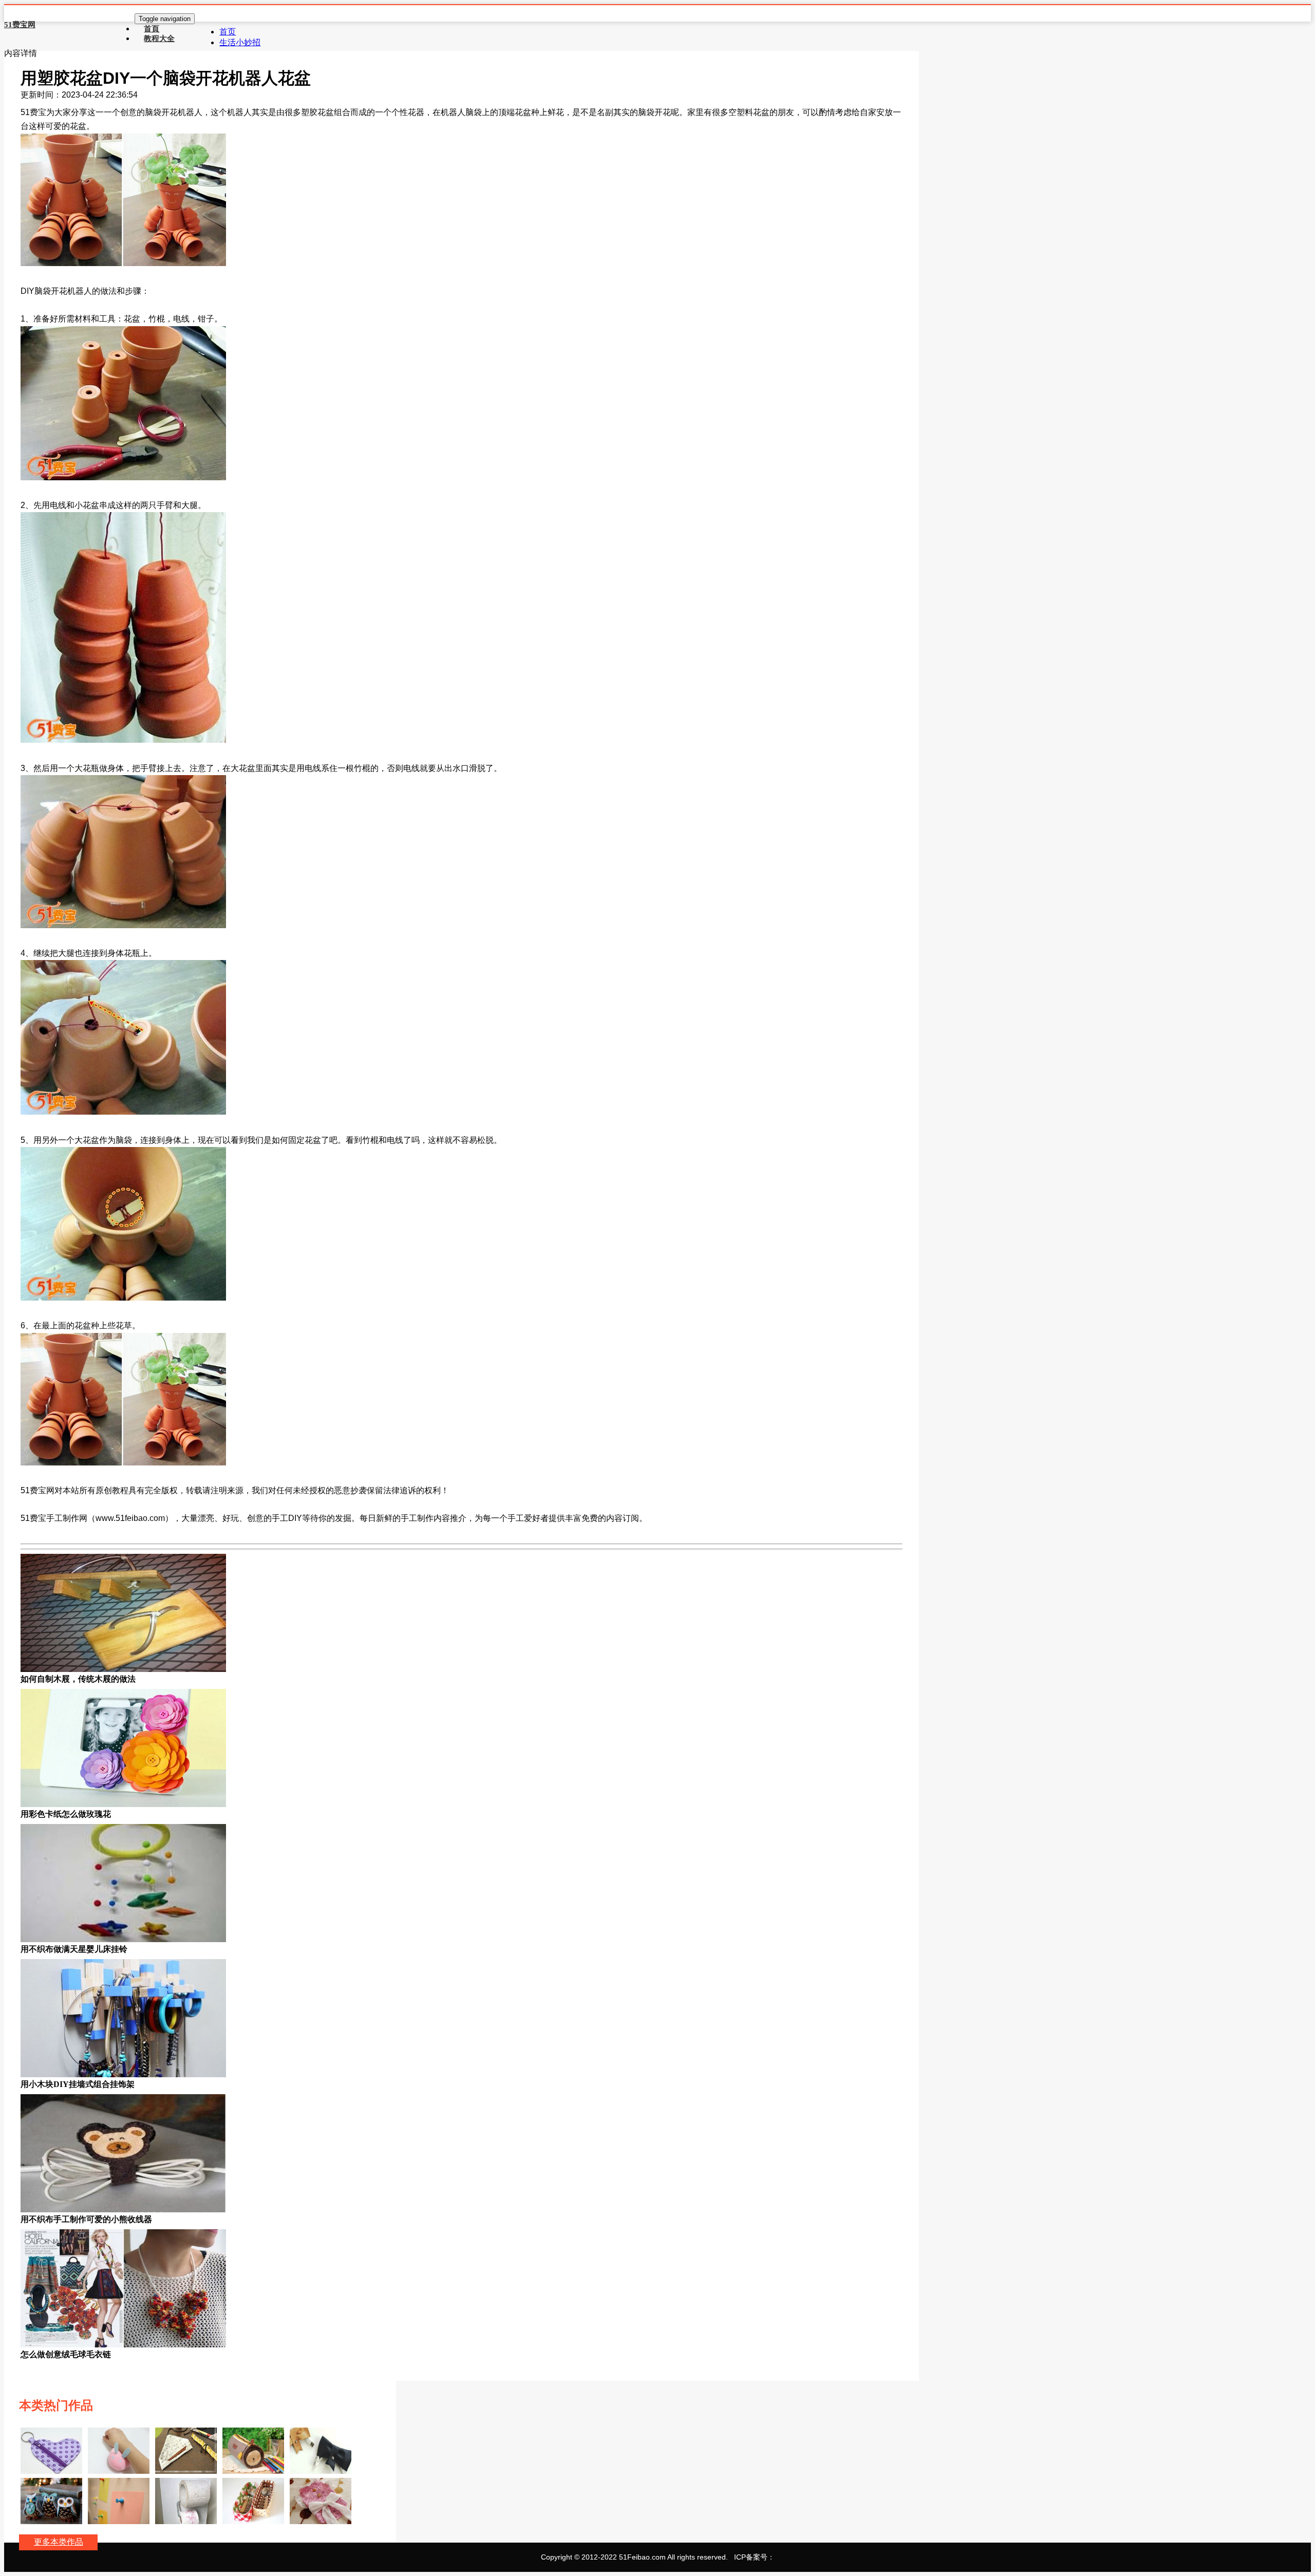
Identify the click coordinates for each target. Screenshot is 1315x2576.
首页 (228, 32)
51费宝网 (20, 25)
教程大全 (159, 38)
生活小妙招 (240, 42)
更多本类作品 (59, 2542)
